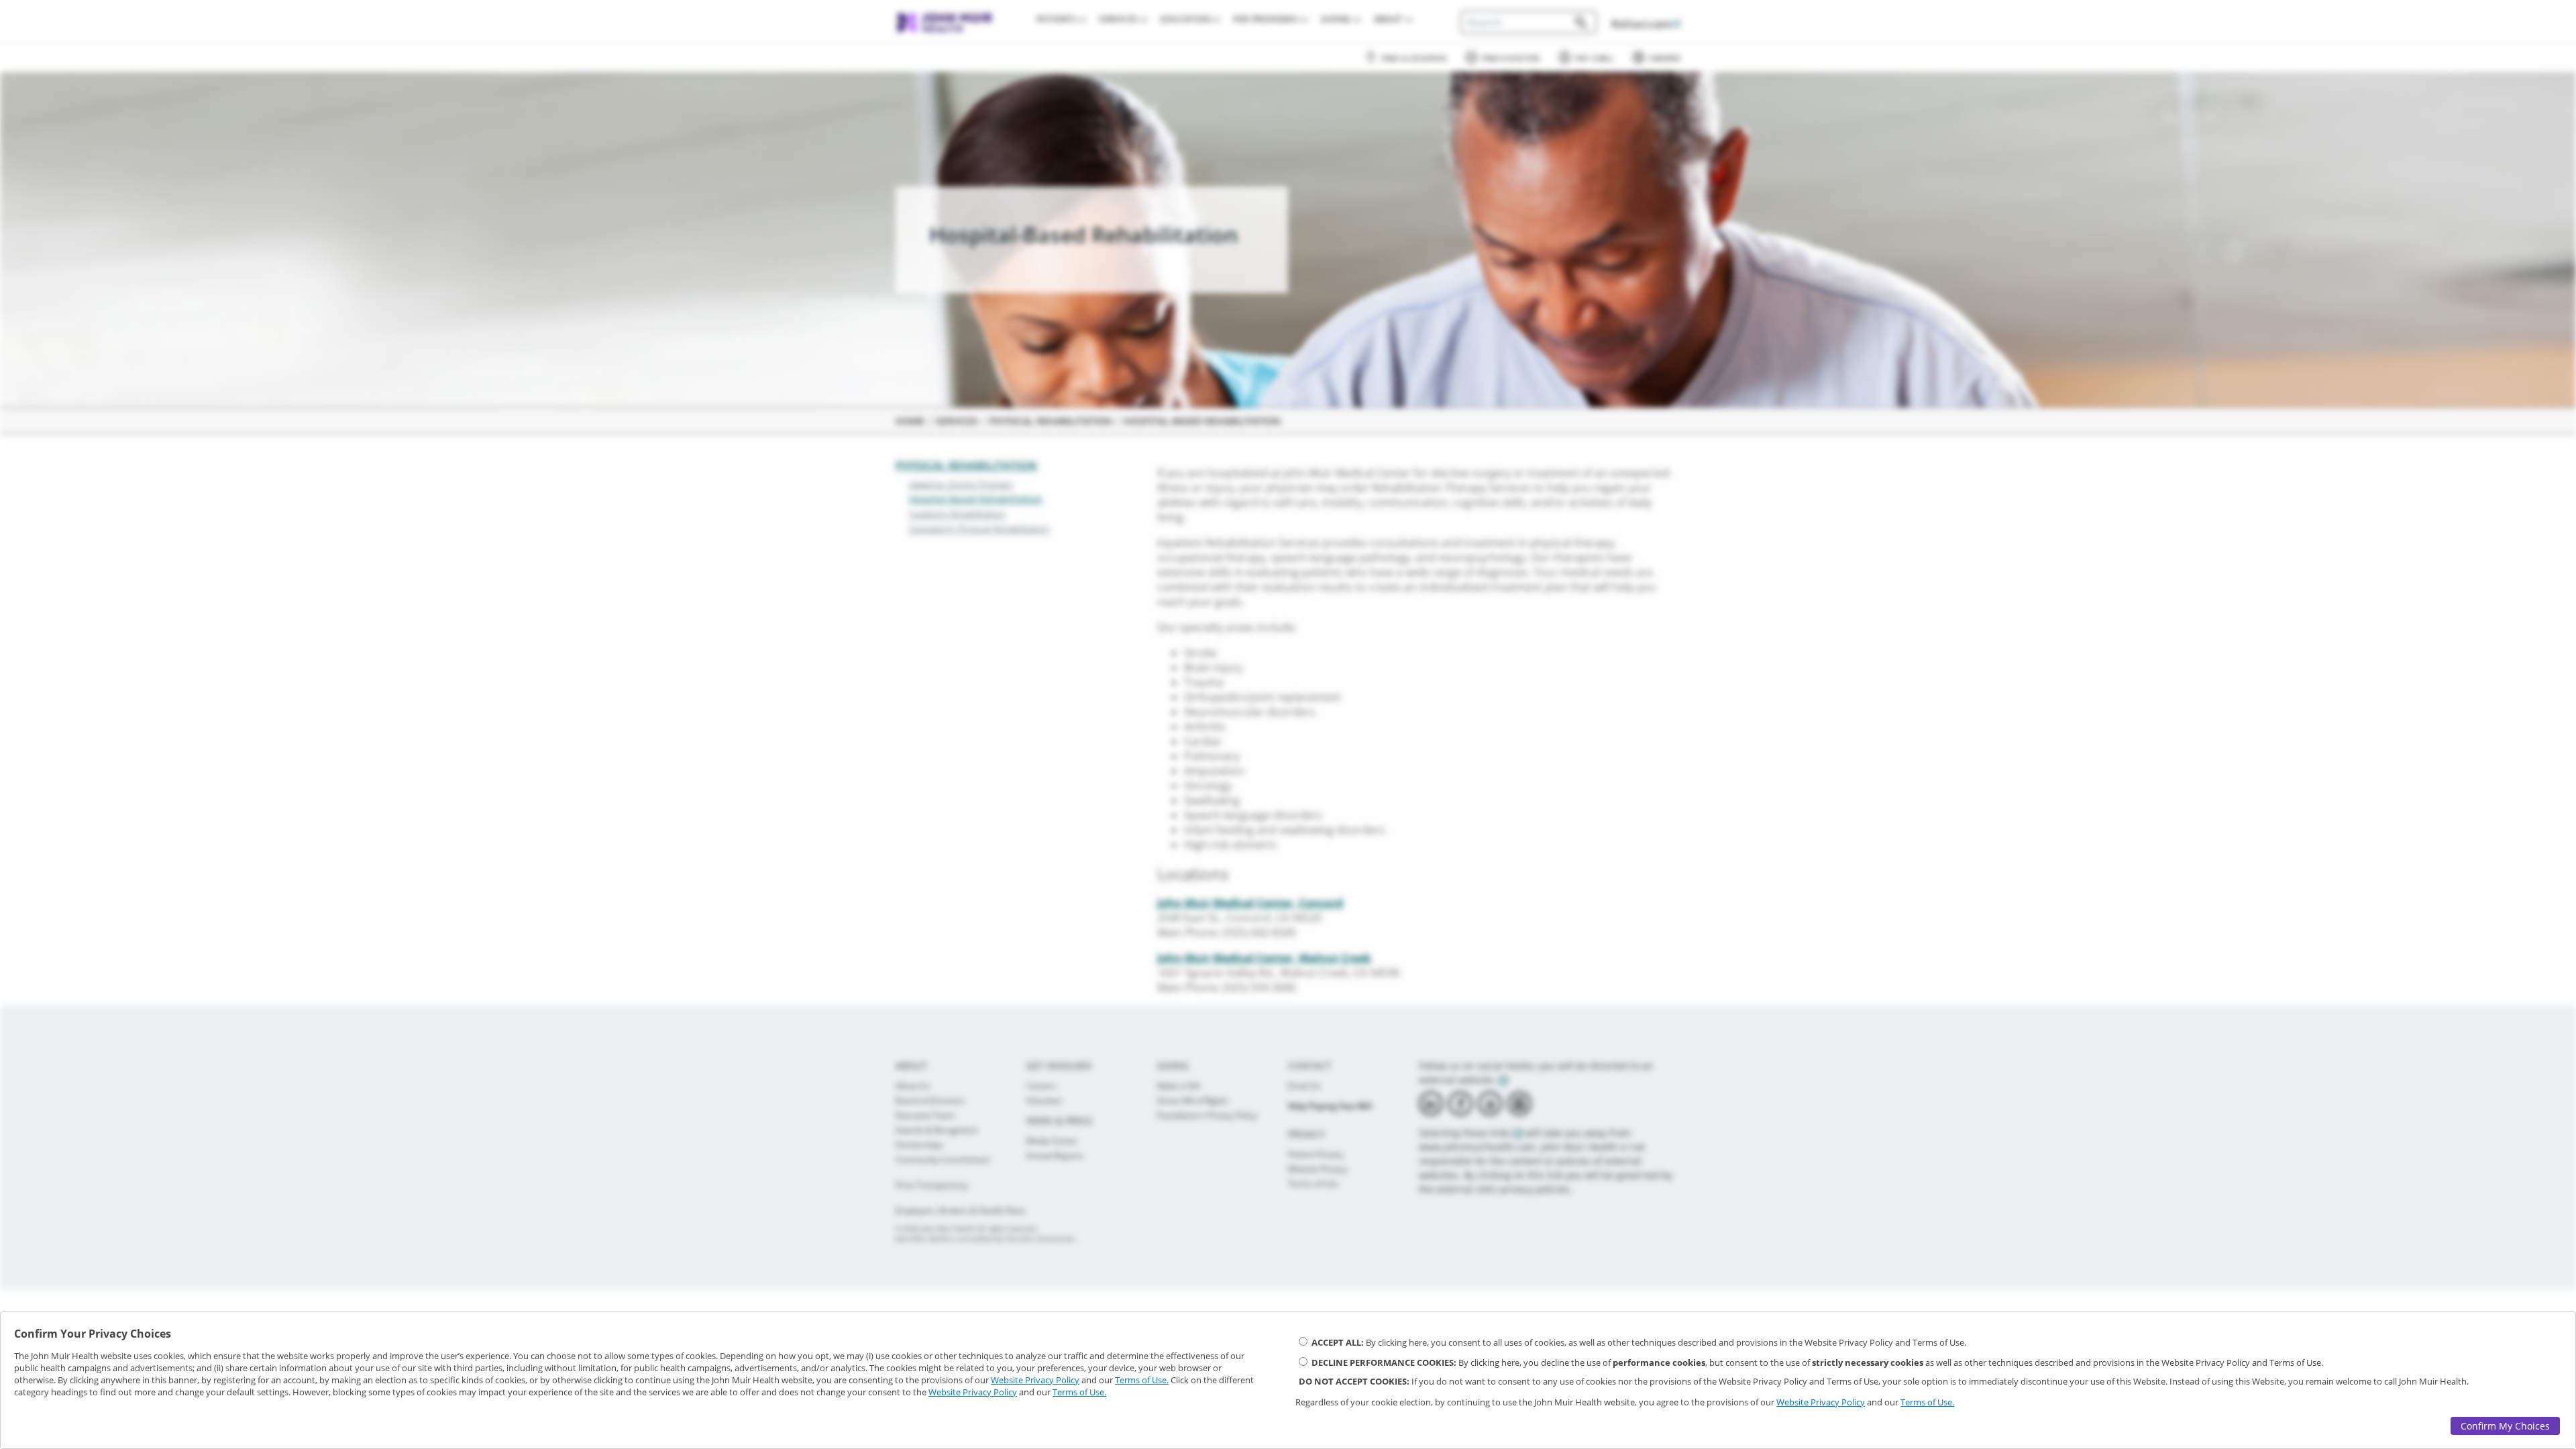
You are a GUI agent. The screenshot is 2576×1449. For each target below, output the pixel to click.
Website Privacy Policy (1035, 1380)
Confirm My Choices (2505, 1426)
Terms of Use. (1142, 1380)
